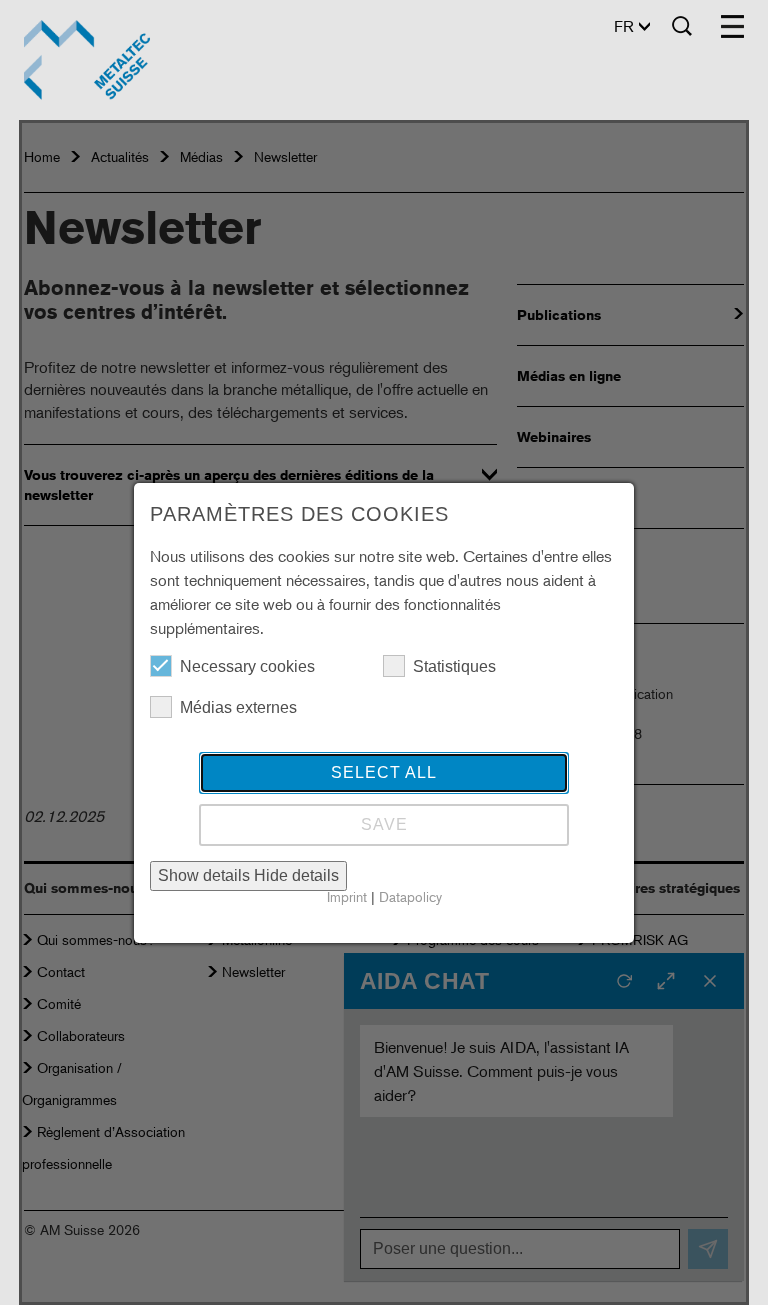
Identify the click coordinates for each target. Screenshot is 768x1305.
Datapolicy (410, 896)
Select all (384, 772)
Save (384, 824)
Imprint (347, 896)
